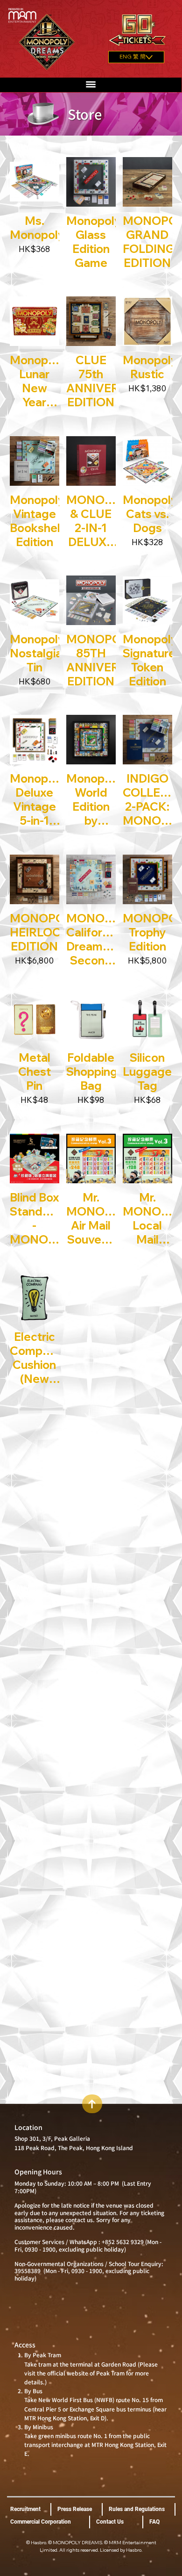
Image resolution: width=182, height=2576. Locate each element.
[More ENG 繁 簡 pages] (149, 57)
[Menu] (91, 84)
